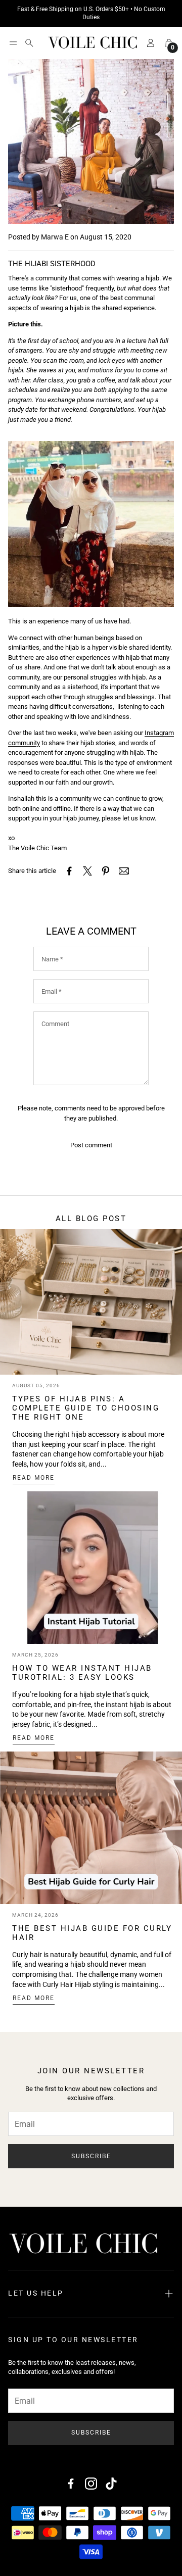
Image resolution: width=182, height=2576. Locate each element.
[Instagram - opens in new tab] (91, 2484)
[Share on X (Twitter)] (87, 871)
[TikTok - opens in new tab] (111, 2484)
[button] (13, 43)
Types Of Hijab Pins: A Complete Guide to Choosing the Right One (86, 1408)
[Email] (124, 871)
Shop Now (150, 13)
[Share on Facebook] (69, 871)
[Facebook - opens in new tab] (71, 2484)
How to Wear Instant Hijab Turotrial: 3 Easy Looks (82, 1673)
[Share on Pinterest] (106, 871)
